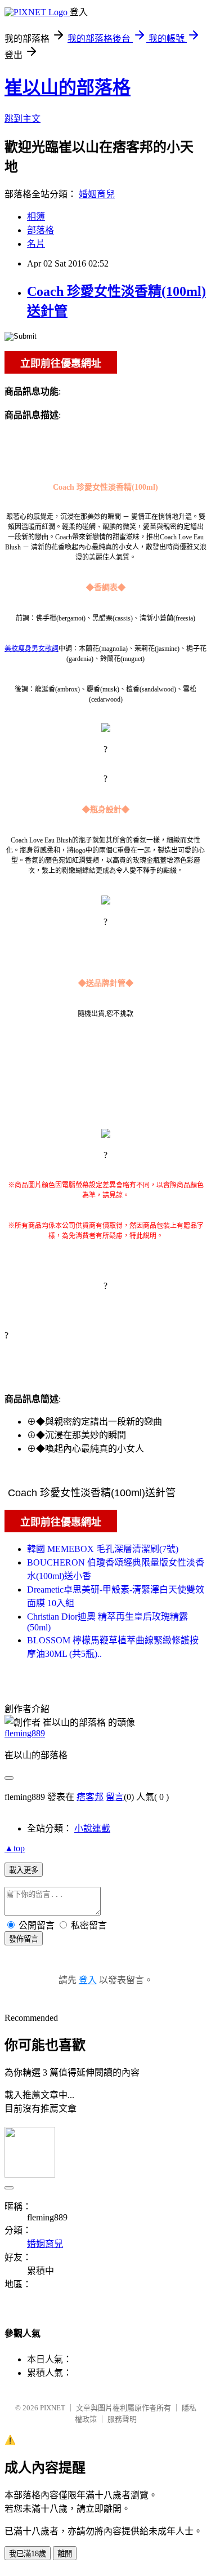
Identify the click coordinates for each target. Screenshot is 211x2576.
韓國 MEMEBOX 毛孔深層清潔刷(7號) (103, 1549)
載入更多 (24, 1870)
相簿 (36, 217)
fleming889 (25, 1733)
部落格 (41, 230)
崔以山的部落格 (68, 87)
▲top (15, 1848)
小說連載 (92, 1828)
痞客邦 (90, 1797)
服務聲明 (122, 2419)
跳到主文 (23, 119)
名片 (36, 244)
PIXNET (53, 2408)
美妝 (11, 649)
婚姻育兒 (97, 194)
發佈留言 (24, 1939)
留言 (115, 1797)
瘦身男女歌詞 (38, 649)
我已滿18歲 (28, 2554)
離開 (65, 2554)
